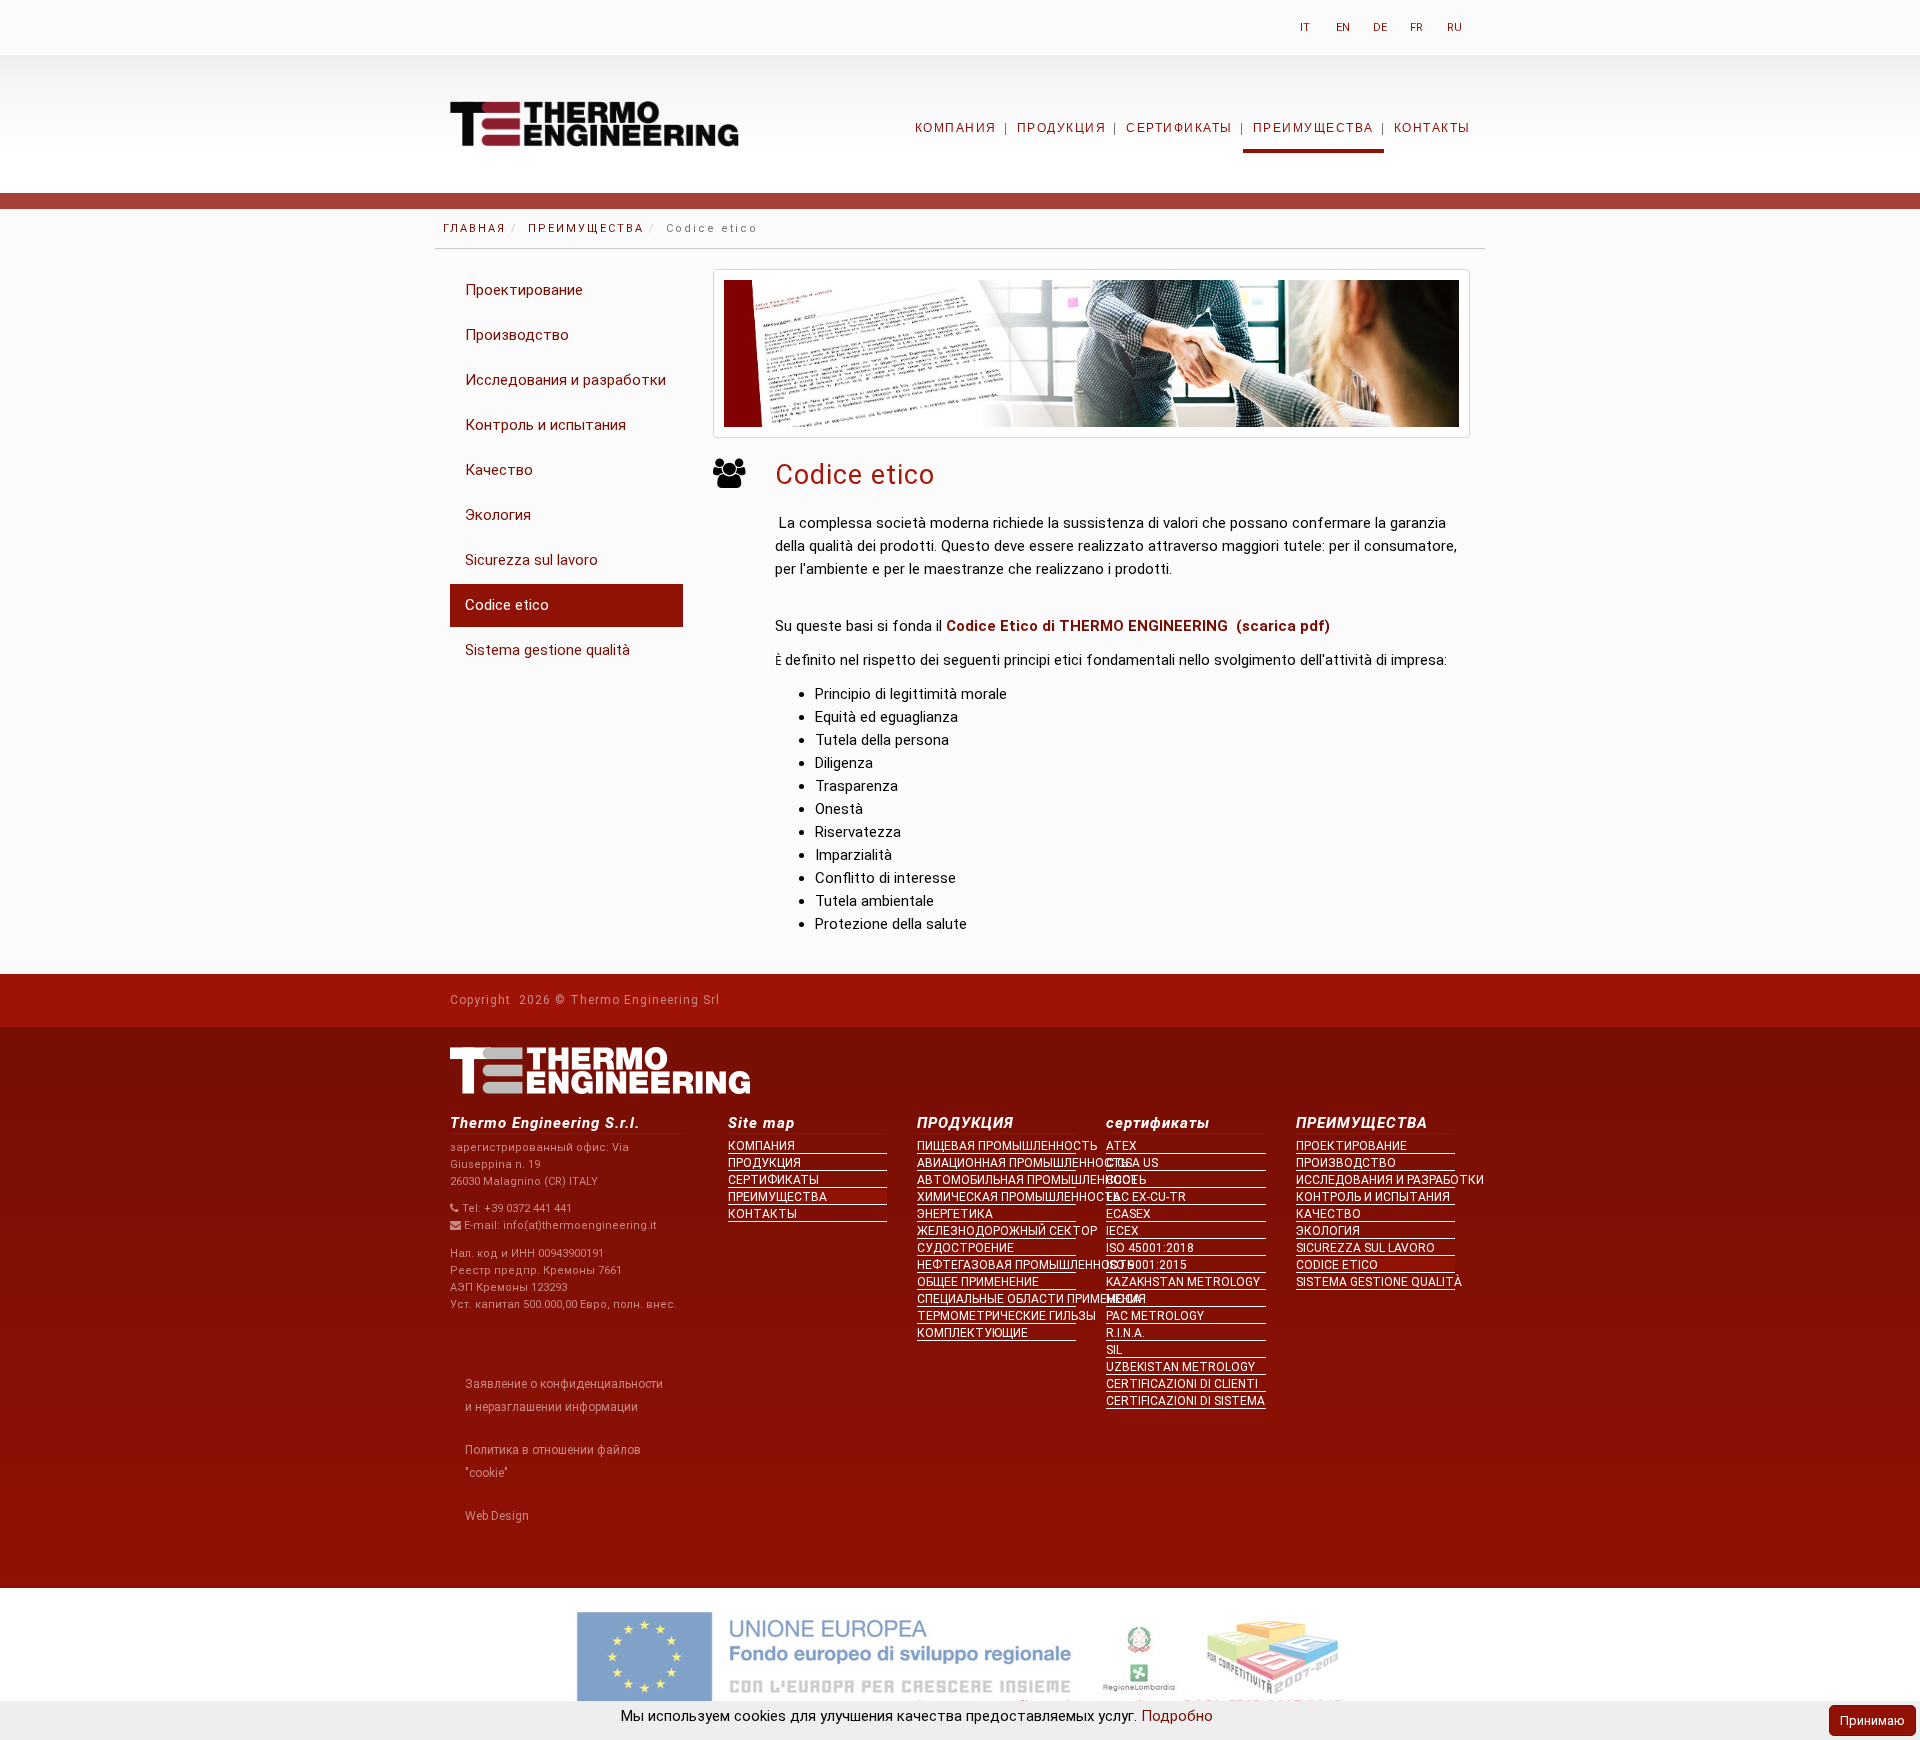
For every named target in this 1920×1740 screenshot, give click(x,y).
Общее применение (978, 1282)
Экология (498, 515)
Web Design (497, 1516)
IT (1305, 27)
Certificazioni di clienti (1182, 1384)
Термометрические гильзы (996, 1316)
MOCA (1123, 1299)
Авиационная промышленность (996, 1163)
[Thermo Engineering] (594, 123)
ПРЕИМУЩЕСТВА (1313, 128)
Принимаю (1872, 1720)
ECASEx (1128, 1214)
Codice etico (507, 605)
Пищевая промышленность (996, 1146)
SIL (1114, 1350)
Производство (517, 335)
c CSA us (1132, 1163)
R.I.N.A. (1125, 1333)
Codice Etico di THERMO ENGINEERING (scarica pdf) (1138, 626)
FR (1416, 27)
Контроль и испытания (545, 425)
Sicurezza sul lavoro (531, 560)
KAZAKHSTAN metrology (1183, 1282)
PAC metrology (1155, 1316)
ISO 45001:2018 (1150, 1248)
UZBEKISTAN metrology (1180, 1367)
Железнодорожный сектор (996, 1231)
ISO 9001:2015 (1146, 1265)
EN (1343, 27)
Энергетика (955, 1214)
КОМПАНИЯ (956, 128)
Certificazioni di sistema (1185, 1401)
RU (1454, 27)
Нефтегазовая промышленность (996, 1265)
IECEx (1122, 1231)
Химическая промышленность (996, 1197)
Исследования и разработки (565, 380)
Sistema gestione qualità (547, 650)
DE (1380, 27)
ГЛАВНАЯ (474, 228)
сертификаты (1179, 128)
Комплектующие (972, 1333)
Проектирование (524, 290)
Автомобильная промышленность (996, 1180)
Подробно (1175, 1716)
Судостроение (965, 1248)
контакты (1432, 128)
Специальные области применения (996, 1299)
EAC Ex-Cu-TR (1146, 1197)
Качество (499, 470)
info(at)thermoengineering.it (579, 1225)
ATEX (1121, 1146)
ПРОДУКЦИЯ (1062, 128)
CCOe (1122, 1180)
